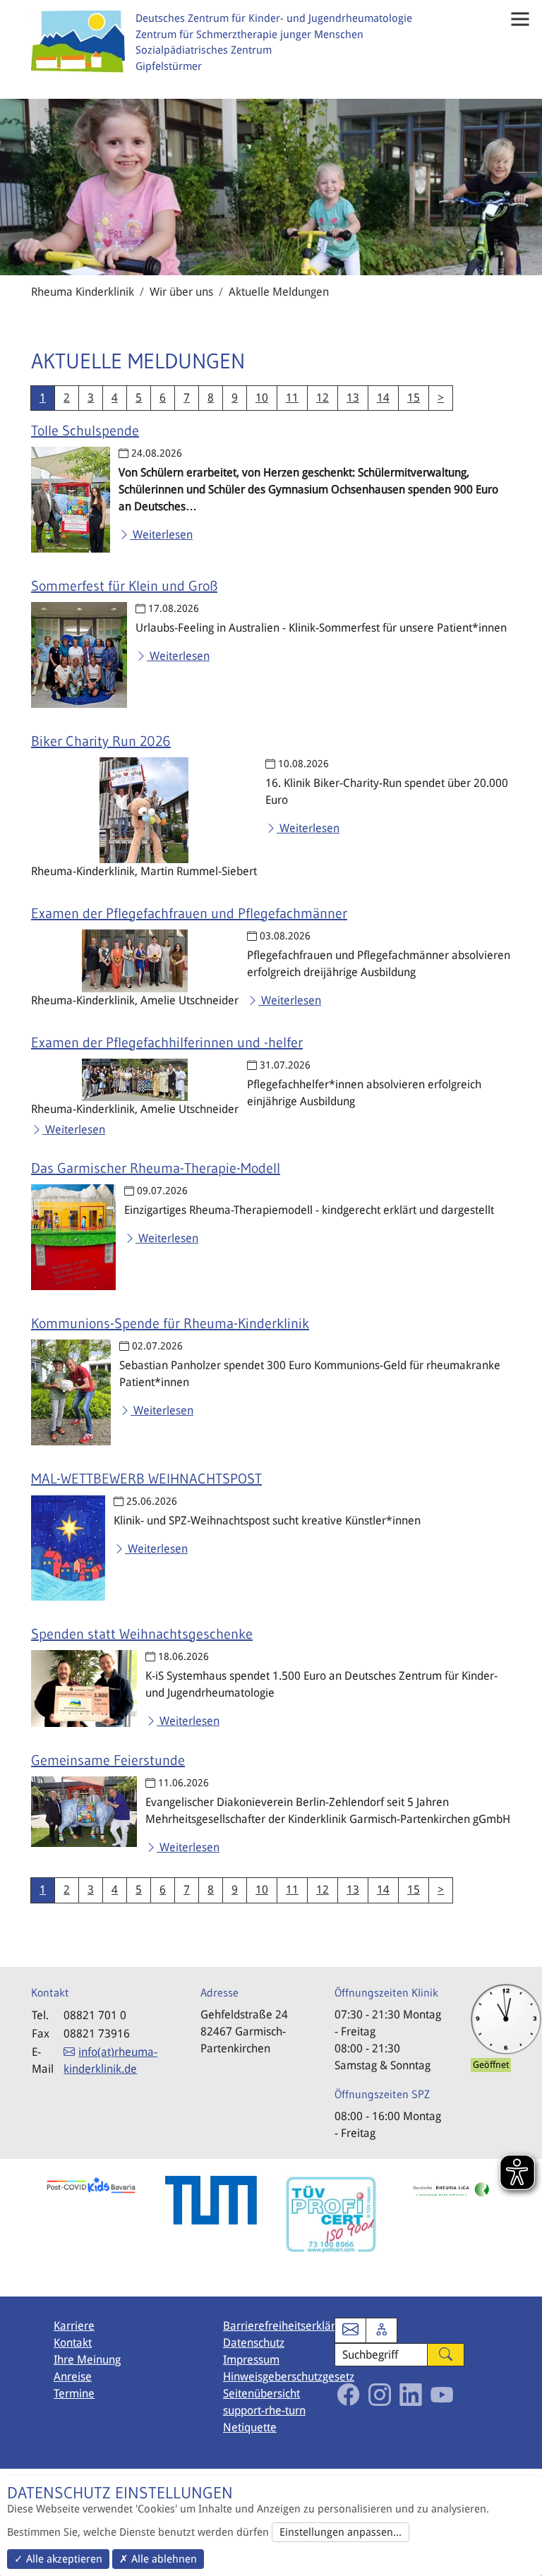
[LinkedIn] (411, 2395)
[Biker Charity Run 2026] (144, 810)
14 (383, 398)
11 (292, 398)
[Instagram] (380, 2395)
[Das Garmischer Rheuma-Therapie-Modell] (73, 1237)
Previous (20, 2227)
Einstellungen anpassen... (341, 2532)
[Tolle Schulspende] (71, 500)
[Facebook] (349, 2395)
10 (262, 398)
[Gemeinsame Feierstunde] (84, 1812)
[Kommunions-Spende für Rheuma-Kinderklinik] (71, 1392)
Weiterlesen (161, 535)
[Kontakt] (350, 2331)
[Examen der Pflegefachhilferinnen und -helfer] (135, 1080)
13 (353, 398)
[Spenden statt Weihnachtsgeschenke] (84, 1689)
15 (414, 398)
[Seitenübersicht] (381, 2331)
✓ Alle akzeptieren (58, 2559)
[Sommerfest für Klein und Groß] (79, 655)
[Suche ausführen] (446, 2355)
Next (522, 2227)
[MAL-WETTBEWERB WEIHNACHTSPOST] (68, 1548)
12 (323, 398)
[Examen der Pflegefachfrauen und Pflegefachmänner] (135, 961)
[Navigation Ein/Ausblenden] (520, 19)
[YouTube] (442, 2395)
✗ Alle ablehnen (158, 2559)
